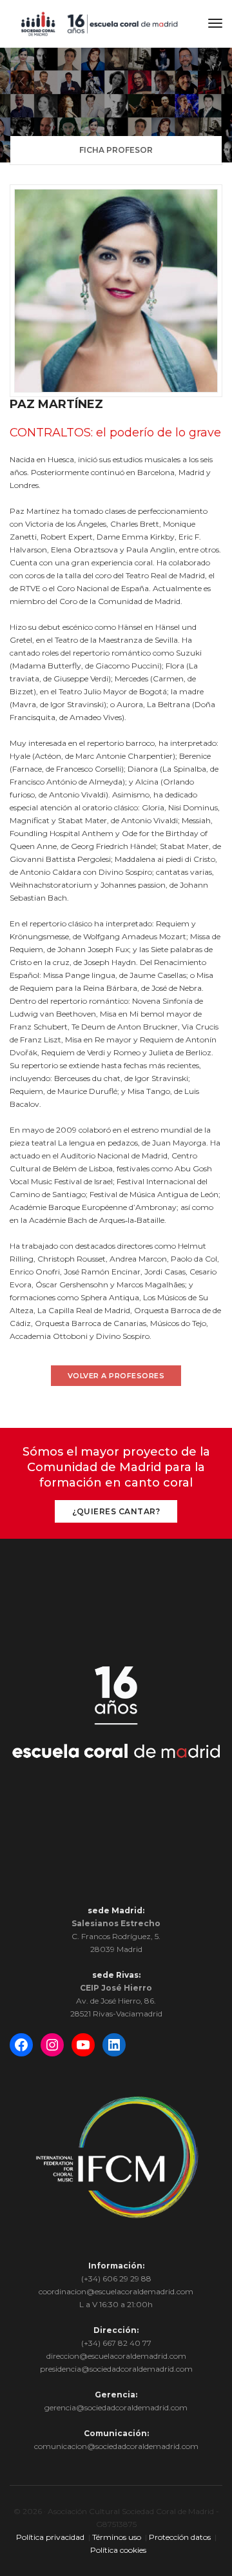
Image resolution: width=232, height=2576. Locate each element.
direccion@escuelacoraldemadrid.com (116, 2356)
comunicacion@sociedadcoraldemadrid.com (116, 2446)
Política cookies (118, 2550)
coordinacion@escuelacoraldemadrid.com (116, 2291)
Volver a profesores (116, 1376)
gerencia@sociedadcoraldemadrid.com (116, 2407)
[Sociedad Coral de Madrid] (99, 23)
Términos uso (117, 2537)
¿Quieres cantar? (116, 1511)
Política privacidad (50, 2537)
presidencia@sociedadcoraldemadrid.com (116, 2369)
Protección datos (180, 2537)
